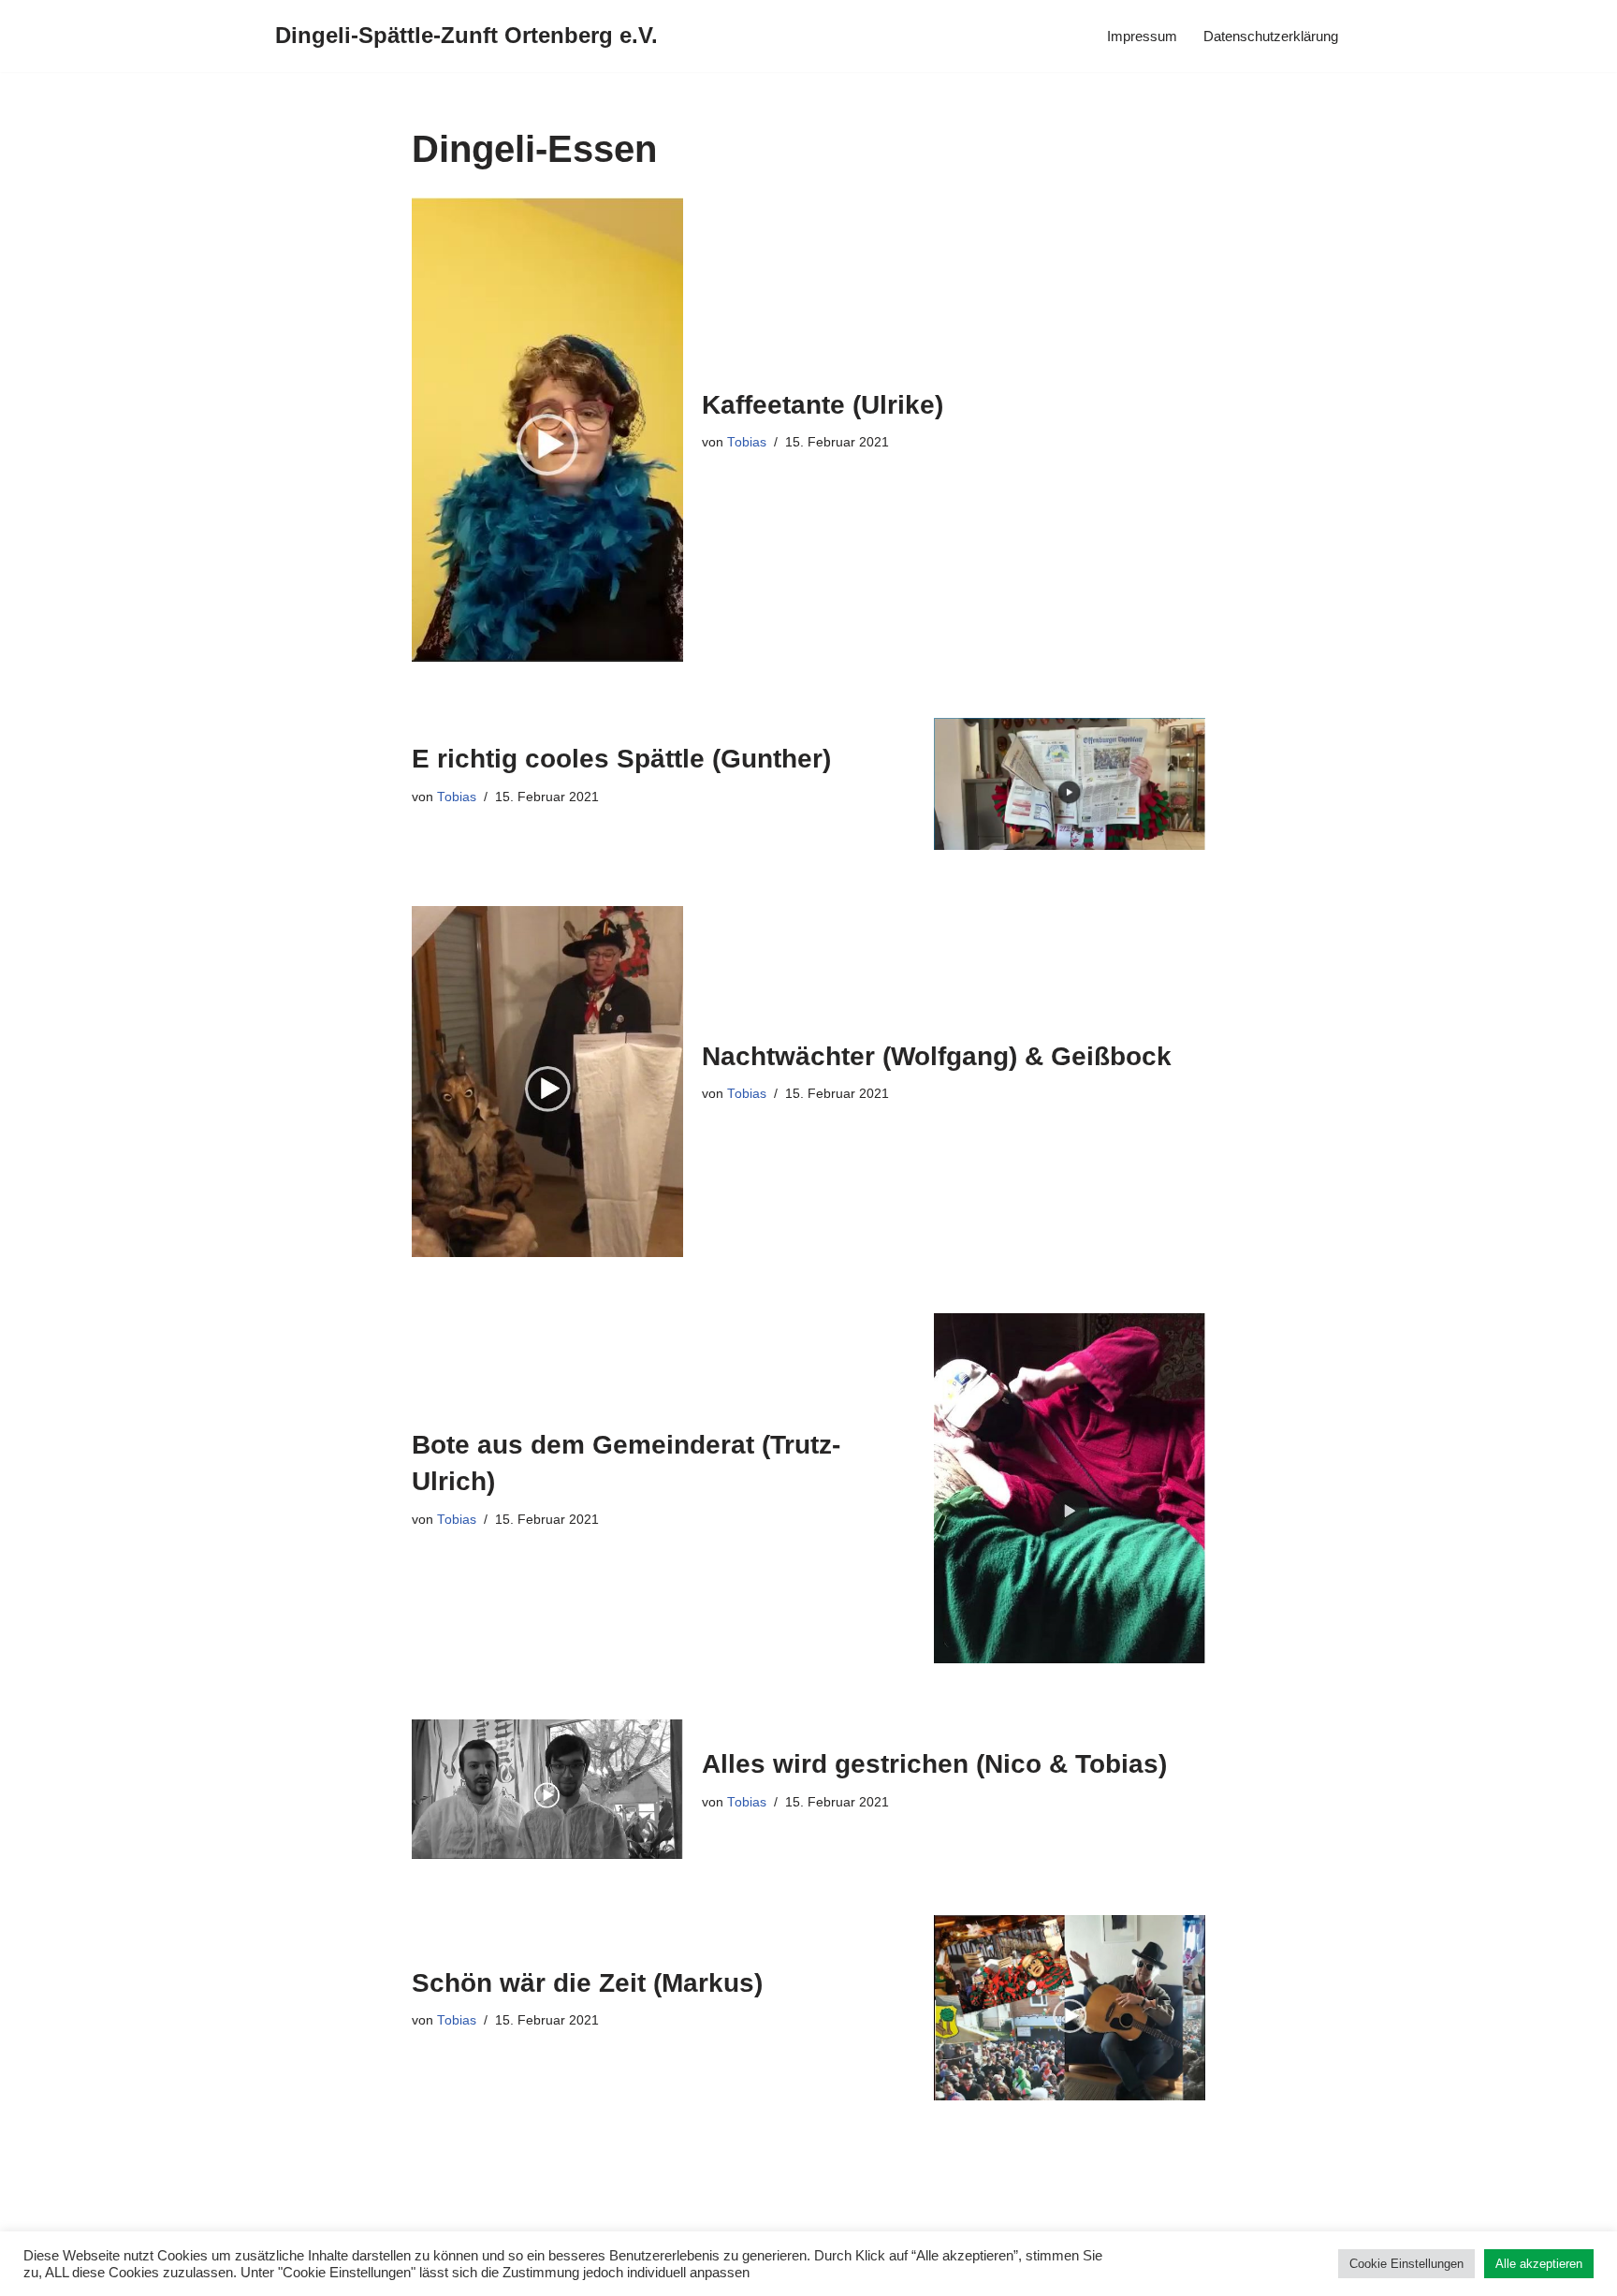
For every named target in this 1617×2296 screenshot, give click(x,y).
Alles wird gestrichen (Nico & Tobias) (934, 1764)
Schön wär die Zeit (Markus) (587, 1983)
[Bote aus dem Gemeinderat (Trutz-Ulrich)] (1070, 1488)
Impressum (1142, 36)
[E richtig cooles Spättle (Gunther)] (1070, 784)
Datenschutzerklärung (1271, 36)
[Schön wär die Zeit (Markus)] (1070, 2008)
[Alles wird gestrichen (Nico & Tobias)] (547, 1789)
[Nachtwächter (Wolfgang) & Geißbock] (547, 1082)
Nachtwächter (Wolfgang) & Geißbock (937, 1056)
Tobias (747, 442)
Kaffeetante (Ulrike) (823, 405)
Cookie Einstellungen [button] (1406, 2264)
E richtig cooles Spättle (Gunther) (621, 759)
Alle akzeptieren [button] (1539, 2264)
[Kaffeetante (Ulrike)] (547, 430)
